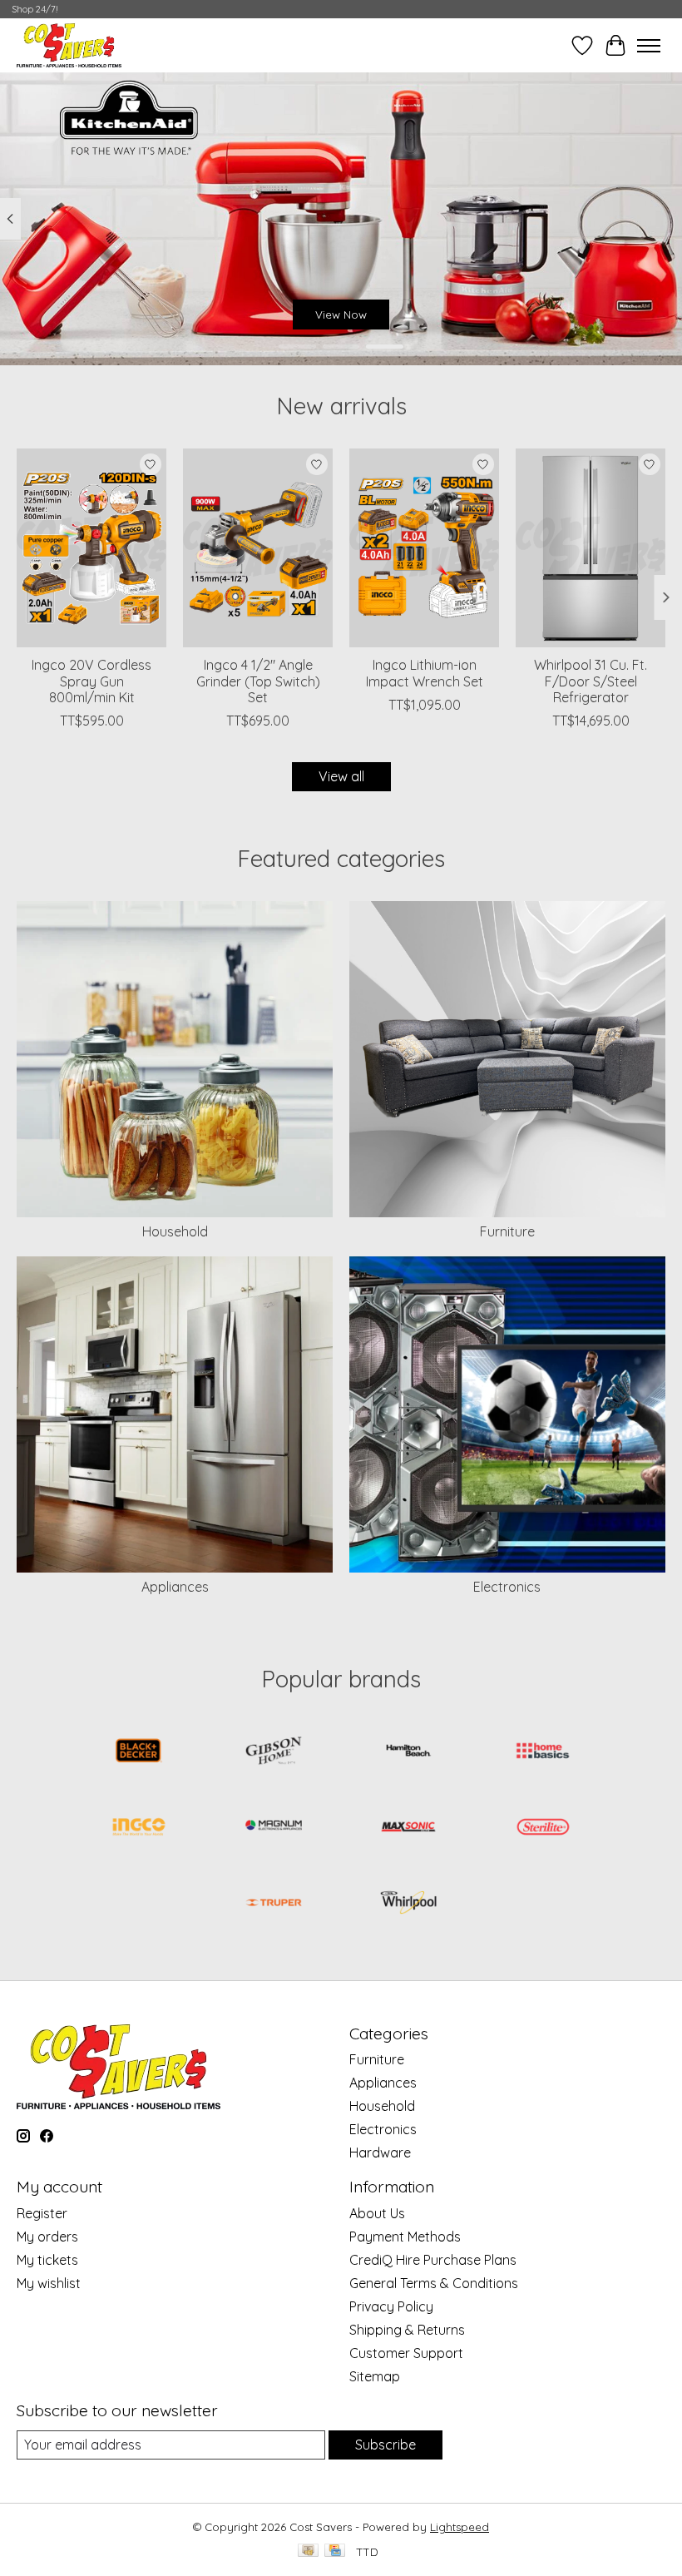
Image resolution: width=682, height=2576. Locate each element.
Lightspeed (460, 2527)
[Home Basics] (543, 1752)
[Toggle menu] (649, 46)
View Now (341, 315)
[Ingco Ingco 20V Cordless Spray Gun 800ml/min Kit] (91, 548)
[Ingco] (139, 1828)
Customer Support (406, 2353)
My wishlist (49, 2283)
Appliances (175, 1587)
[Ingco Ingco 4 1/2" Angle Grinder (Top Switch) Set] (258, 548)
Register (42, 2213)
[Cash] (308, 2551)
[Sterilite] (543, 1828)
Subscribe (385, 2445)
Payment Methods (405, 2237)
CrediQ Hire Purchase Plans (433, 2260)
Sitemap (375, 2376)
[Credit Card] (335, 2551)
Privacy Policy (391, 2306)
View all (341, 776)
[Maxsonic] (408, 1828)
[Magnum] (274, 1828)
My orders (47, 2237)
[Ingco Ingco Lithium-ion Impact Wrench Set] (424, 548)
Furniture (507, 1231)
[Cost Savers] (69, 45)
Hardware (380, 2152)
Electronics (507, 1587)
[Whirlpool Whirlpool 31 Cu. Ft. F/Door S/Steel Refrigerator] (591, 548)
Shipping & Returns (407, 2330)
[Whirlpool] (408, 1904)
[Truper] (274, 1904)
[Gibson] (274, 1752)
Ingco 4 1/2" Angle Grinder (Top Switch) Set (258, 681)
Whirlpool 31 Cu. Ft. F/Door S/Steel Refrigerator (591, 681)
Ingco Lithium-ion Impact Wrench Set (425, 674)
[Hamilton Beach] (408, 1752)
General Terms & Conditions (434, 2283)
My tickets (47, 2260)
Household (175, 1231)
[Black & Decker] (139, 1752)
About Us (377, 2213)
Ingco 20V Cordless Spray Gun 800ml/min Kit (91, 681)
